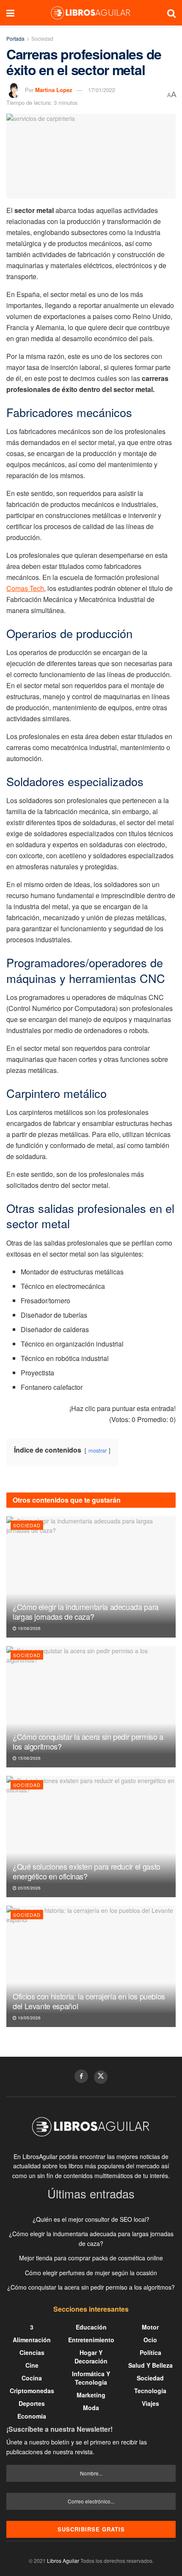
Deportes (32, 2403)
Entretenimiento (91, 2340)
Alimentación (32, 2340)
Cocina (32, 2378)
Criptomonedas (32, 2391)
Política (150, 2352)
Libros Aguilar (63, 2561)
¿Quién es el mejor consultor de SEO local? (91, 2219)
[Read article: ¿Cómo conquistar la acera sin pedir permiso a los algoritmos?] (91, 1707)
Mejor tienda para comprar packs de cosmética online (91, 2258)
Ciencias (32, 2352)
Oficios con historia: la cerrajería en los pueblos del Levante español (89, 2001)
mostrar (98, 1450)
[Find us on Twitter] (101, 2077)
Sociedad (42, 38)
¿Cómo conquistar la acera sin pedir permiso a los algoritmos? (88, 1741)
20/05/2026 (29, 1888)
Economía (32, 2416)
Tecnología (150, 2391)
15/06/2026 (29, 1758)
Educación (91, 2327)
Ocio (150, 2340)
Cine (32, 2365)
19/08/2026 (29, 1628)
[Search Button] (171, 13)
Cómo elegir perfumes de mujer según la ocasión (91, 2273)
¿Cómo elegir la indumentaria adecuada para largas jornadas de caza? (86, 1611)
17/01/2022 (102, 90)
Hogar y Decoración (91, 2357)
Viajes (150, 2403)
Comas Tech (25, 588)
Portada (15, 38)
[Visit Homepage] (91, 13)
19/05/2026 (29, 2018)
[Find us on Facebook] (81, 2076)
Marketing (91, 2395)
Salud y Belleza (150, 2365)
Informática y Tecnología (91, 2378)
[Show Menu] (10, 13)
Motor (150, 2327)
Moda (91, 2408)
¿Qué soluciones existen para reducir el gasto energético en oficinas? (87, 1871)
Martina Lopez (54, 90)
